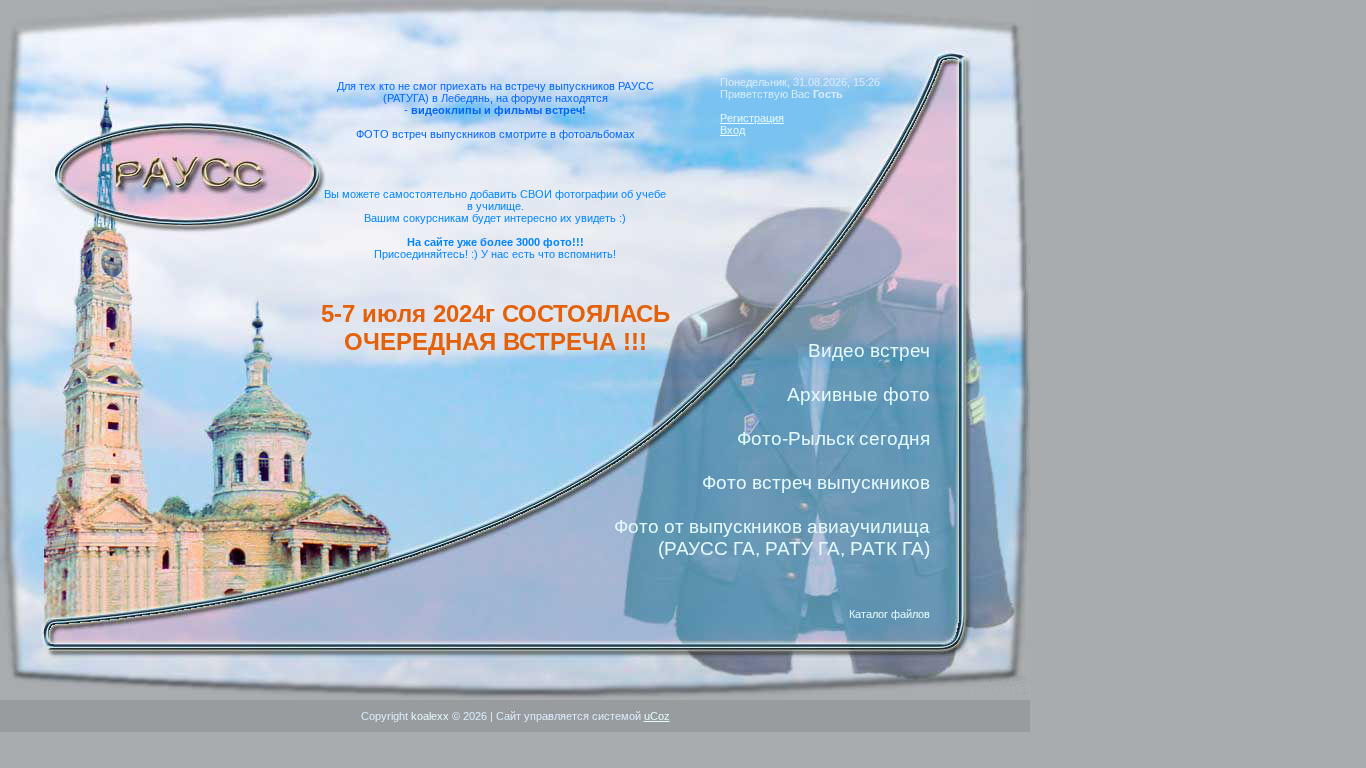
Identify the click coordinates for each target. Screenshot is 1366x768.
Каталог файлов (889, 614)
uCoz (657, 716)
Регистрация (752, 118)
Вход (732, 130)
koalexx (430, 716)
